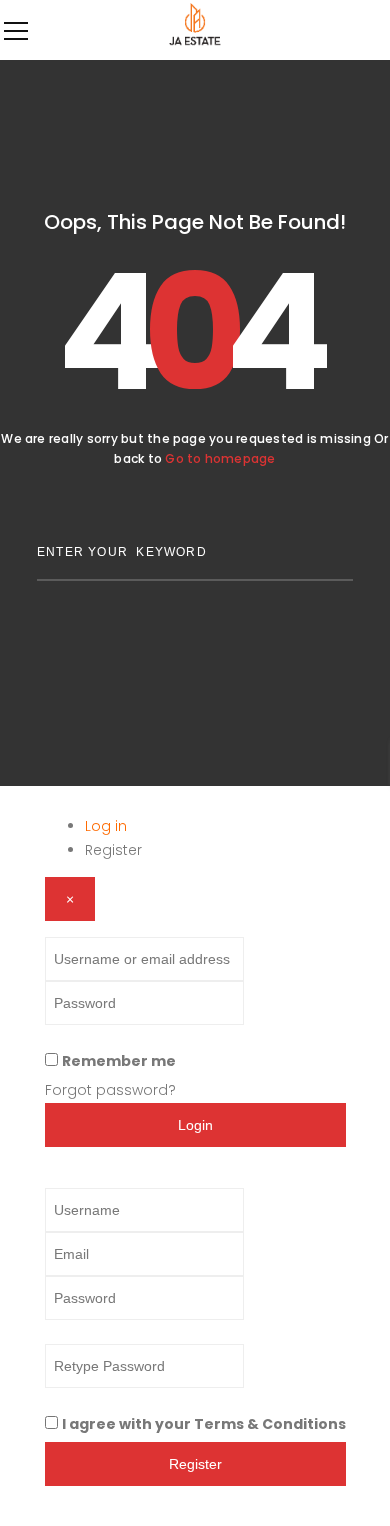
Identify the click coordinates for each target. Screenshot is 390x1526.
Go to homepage (220, 458)
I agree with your (204, 1424)
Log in (106, 826)
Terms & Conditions (270, 1424)
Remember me (119, 1061)
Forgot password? (110, 1090)
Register (113, 850)
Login (195, 1125)
